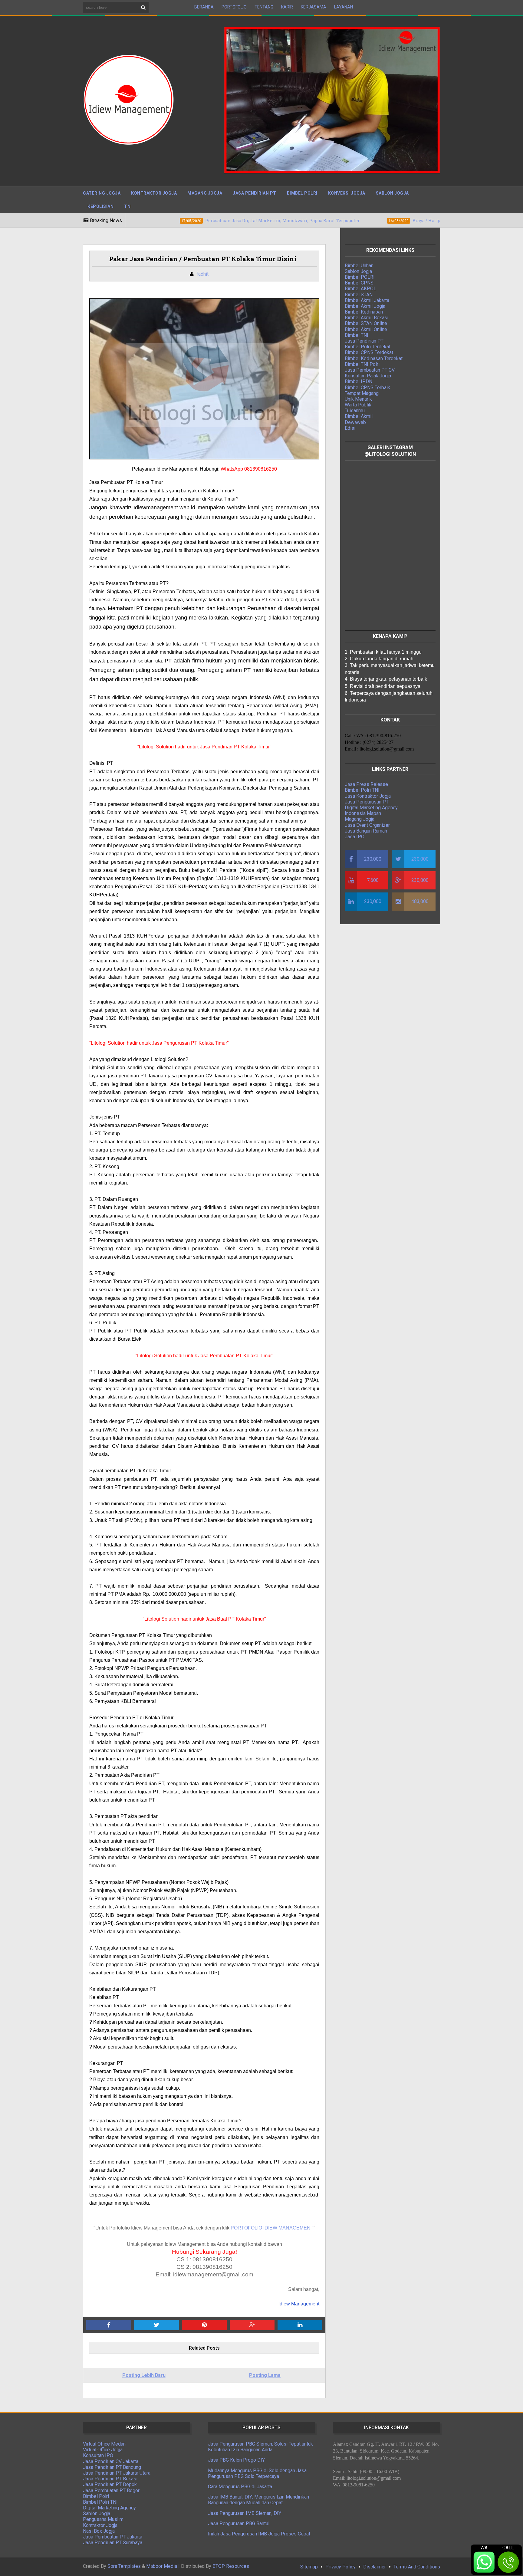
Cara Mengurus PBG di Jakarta (240, 2487)
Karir (287, 7)
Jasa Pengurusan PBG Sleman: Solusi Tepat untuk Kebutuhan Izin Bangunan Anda (260, 2447)
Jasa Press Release (366, 784)
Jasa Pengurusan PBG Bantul (239, 2523)
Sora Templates (124, 2566)
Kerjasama (314, 7)
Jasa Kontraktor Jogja (368, 796)
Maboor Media (162, 2566)
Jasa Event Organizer (367, 825)
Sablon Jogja (392, 193)
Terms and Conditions (417, 2567)
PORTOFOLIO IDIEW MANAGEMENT (272, 2228)
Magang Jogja (205, 193)
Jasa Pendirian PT (255, 193)
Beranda (204, 7)
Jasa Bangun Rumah (366, 831)
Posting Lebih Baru (144, 2375)
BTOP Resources (231, 2566)
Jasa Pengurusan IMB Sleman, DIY (245, 2513)
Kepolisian (100, 206)
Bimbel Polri (302, 193)
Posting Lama (265, 2375)
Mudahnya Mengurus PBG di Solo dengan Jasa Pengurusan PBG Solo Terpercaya (257, 2473)
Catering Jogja (102, 193)
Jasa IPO (355, 837)
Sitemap (309, 2567)
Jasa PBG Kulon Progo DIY (236, 2460)
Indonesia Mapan (363, 813)
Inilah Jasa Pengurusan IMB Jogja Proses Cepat (259, 2534)
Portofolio (234, 7)
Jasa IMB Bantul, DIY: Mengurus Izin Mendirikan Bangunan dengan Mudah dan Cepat (258, 2500)
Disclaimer (375, 2567)
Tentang (264, 7)
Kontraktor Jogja (154, 193)
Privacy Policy (340, 2567)
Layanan (344, 7)
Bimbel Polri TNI (362, 790)
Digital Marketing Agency (371, 808)
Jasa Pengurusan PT (367, 802)
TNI (128, 206)
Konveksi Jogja (347, 193)
